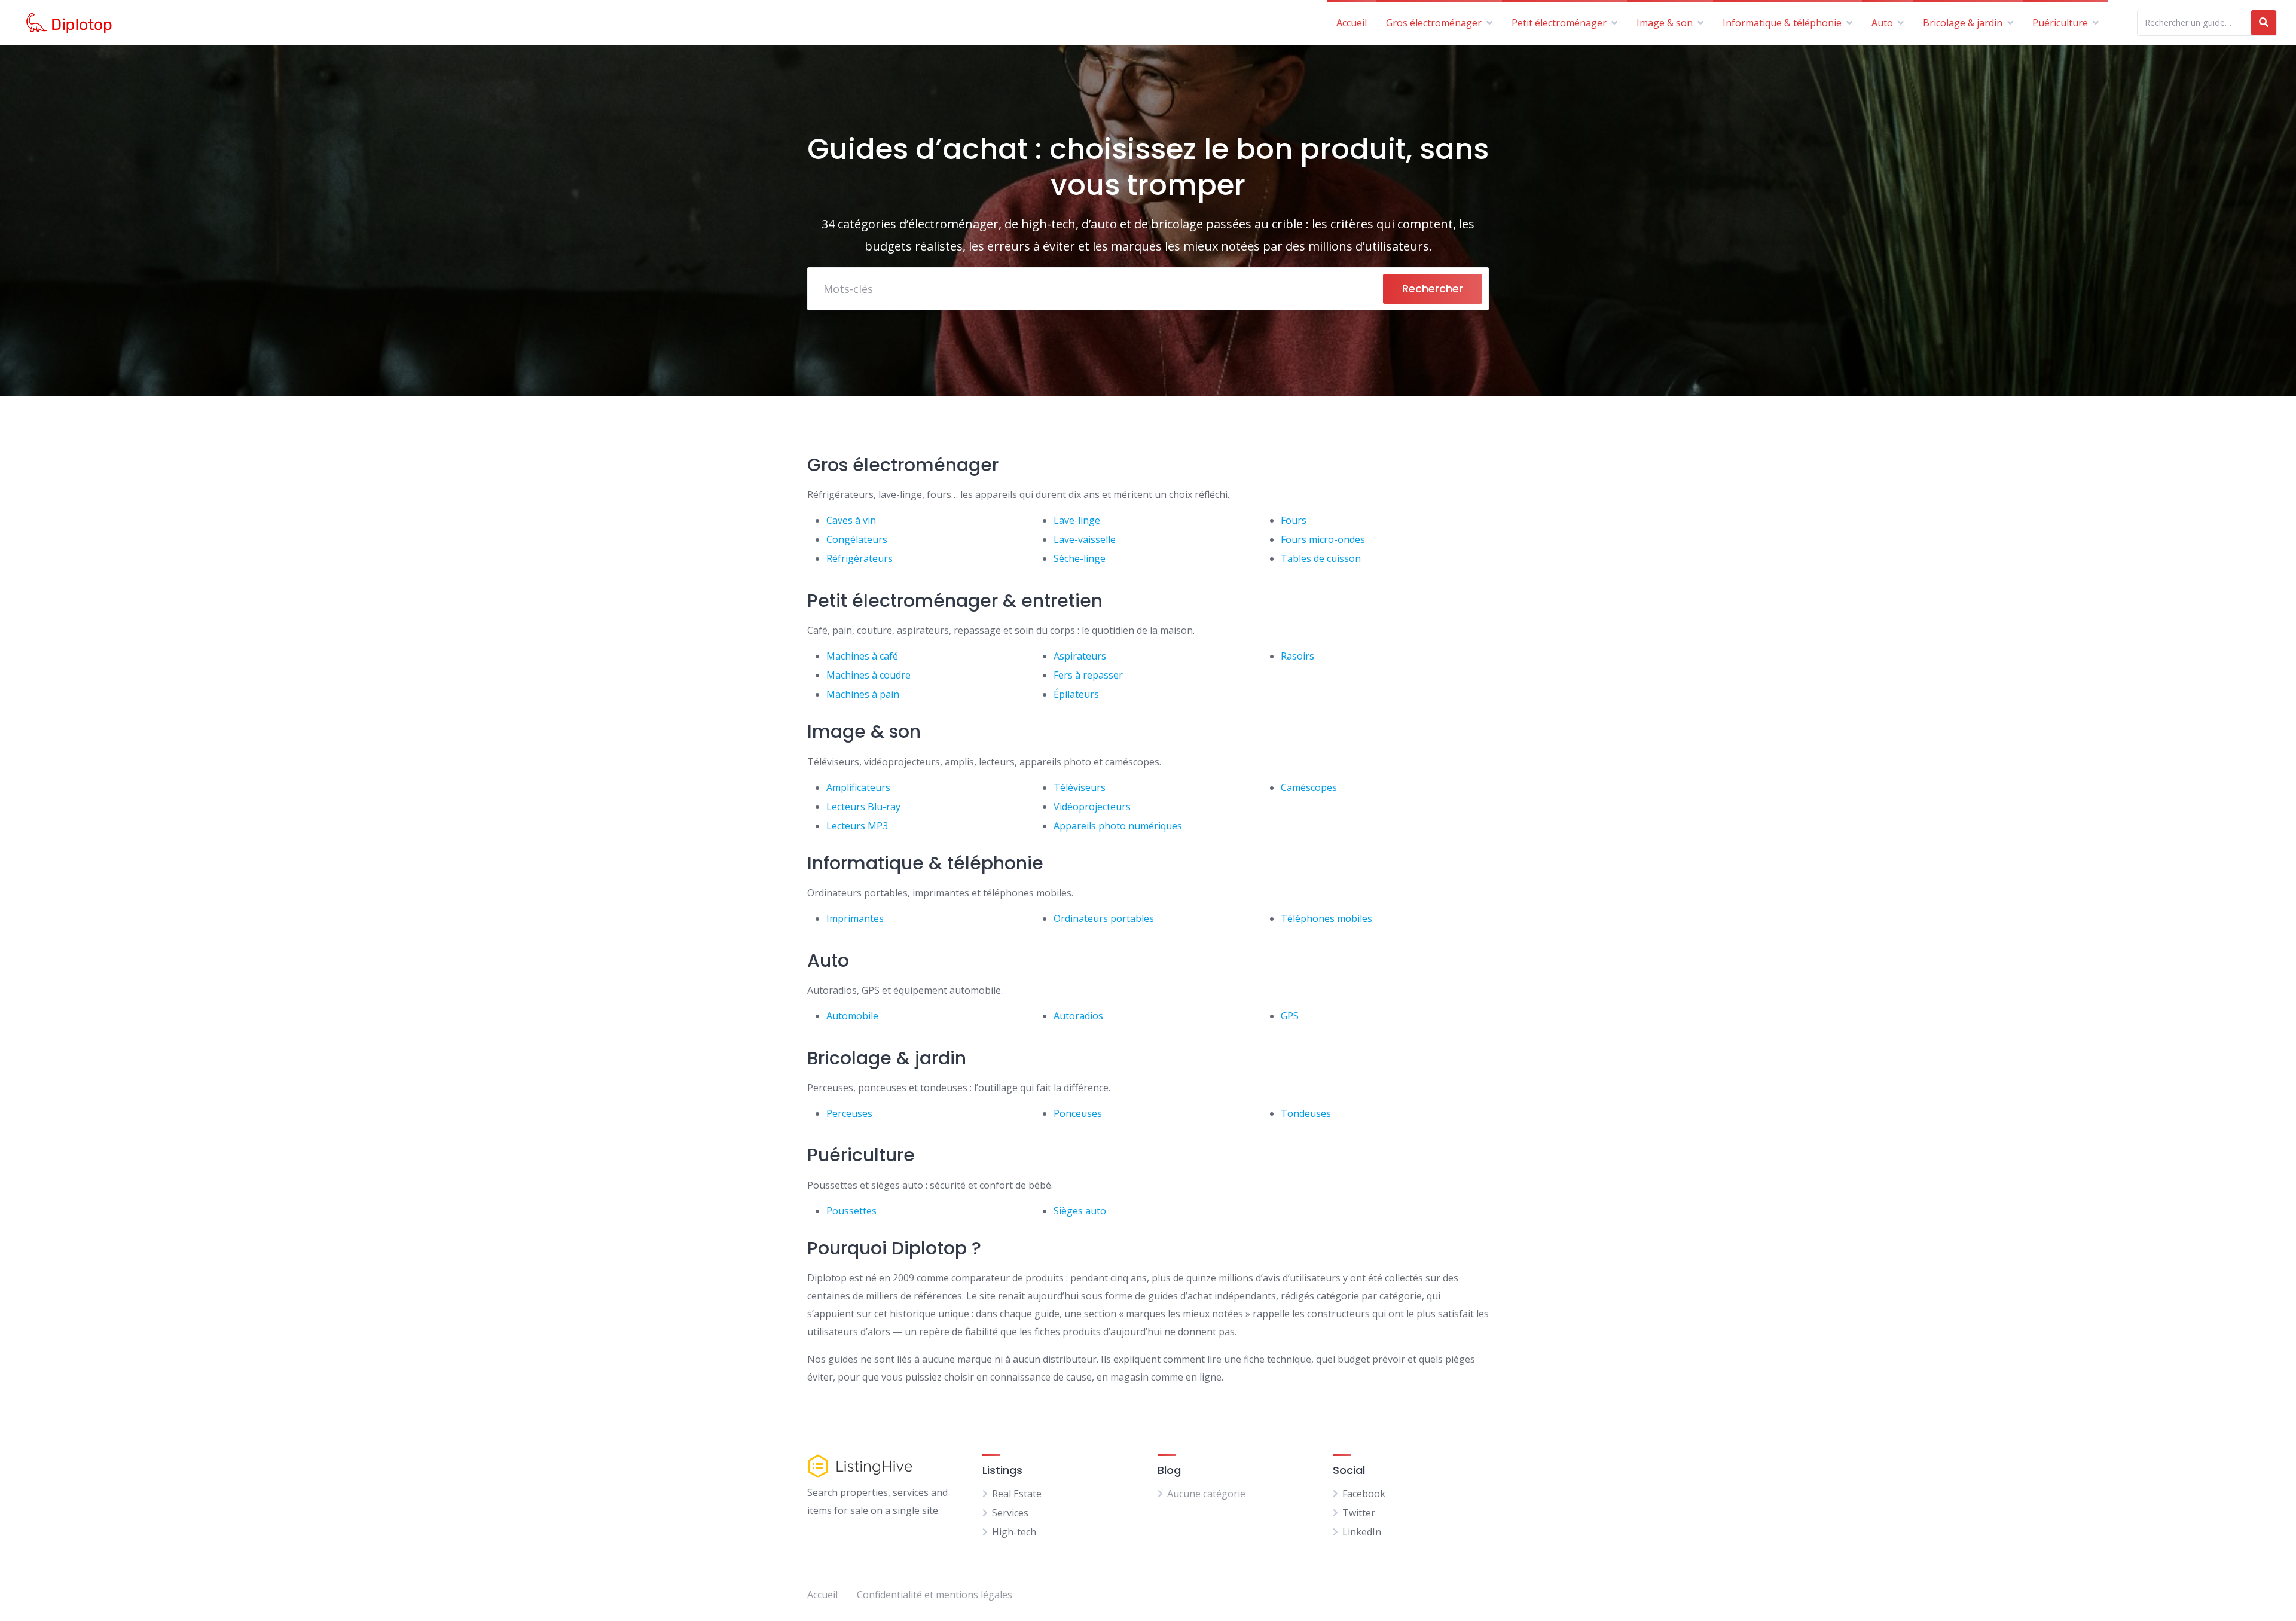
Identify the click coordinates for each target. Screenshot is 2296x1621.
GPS (1290, 1016)
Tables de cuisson (1321, 558)
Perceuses (849, 1113)
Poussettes (851, 1211)
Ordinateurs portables (1104, 918)
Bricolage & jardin (1963, 23)
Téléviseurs (1080, 787)
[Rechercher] (2264, 23)
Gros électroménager (1434, 23)
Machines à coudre (868, 675)
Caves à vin (851, 520)
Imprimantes (855, 918)
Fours (1294, 520)
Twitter (1359, 1513)
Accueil (1352, 23)
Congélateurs (857, 539)
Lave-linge (1077, 520)
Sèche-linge (1080, 558)
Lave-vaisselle (1085, 539)
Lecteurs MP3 (857, 826)
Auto (1882, 23)
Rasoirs (1297, 656)
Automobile (852, 1016)
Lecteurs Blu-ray (863, 807)
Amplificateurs (858, 787)
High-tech (1014, 1532)
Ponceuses (1078, 1113)
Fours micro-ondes (1323, 539)
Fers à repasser (1088, 675)
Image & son (1665, 23)
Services (1010, 1513)
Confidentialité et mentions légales (935, 1595)
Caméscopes (1309, 787)
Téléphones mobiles (1326, 918)
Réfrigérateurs (860, 558)
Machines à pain (863, 694)
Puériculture (2060, 23)
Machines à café (862, 656)
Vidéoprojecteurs (1092, 807)
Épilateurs (1076, 694)
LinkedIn (1362, 1532)
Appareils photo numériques (1118, 826)
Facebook (1364, 1494)
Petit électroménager (1559, 23)
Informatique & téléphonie (1782, 23)
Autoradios (1078, 1016)
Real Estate (1017, 1494)
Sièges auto (1080, 1211)
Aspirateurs (1080, 656)
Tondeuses (1306, 1113)
